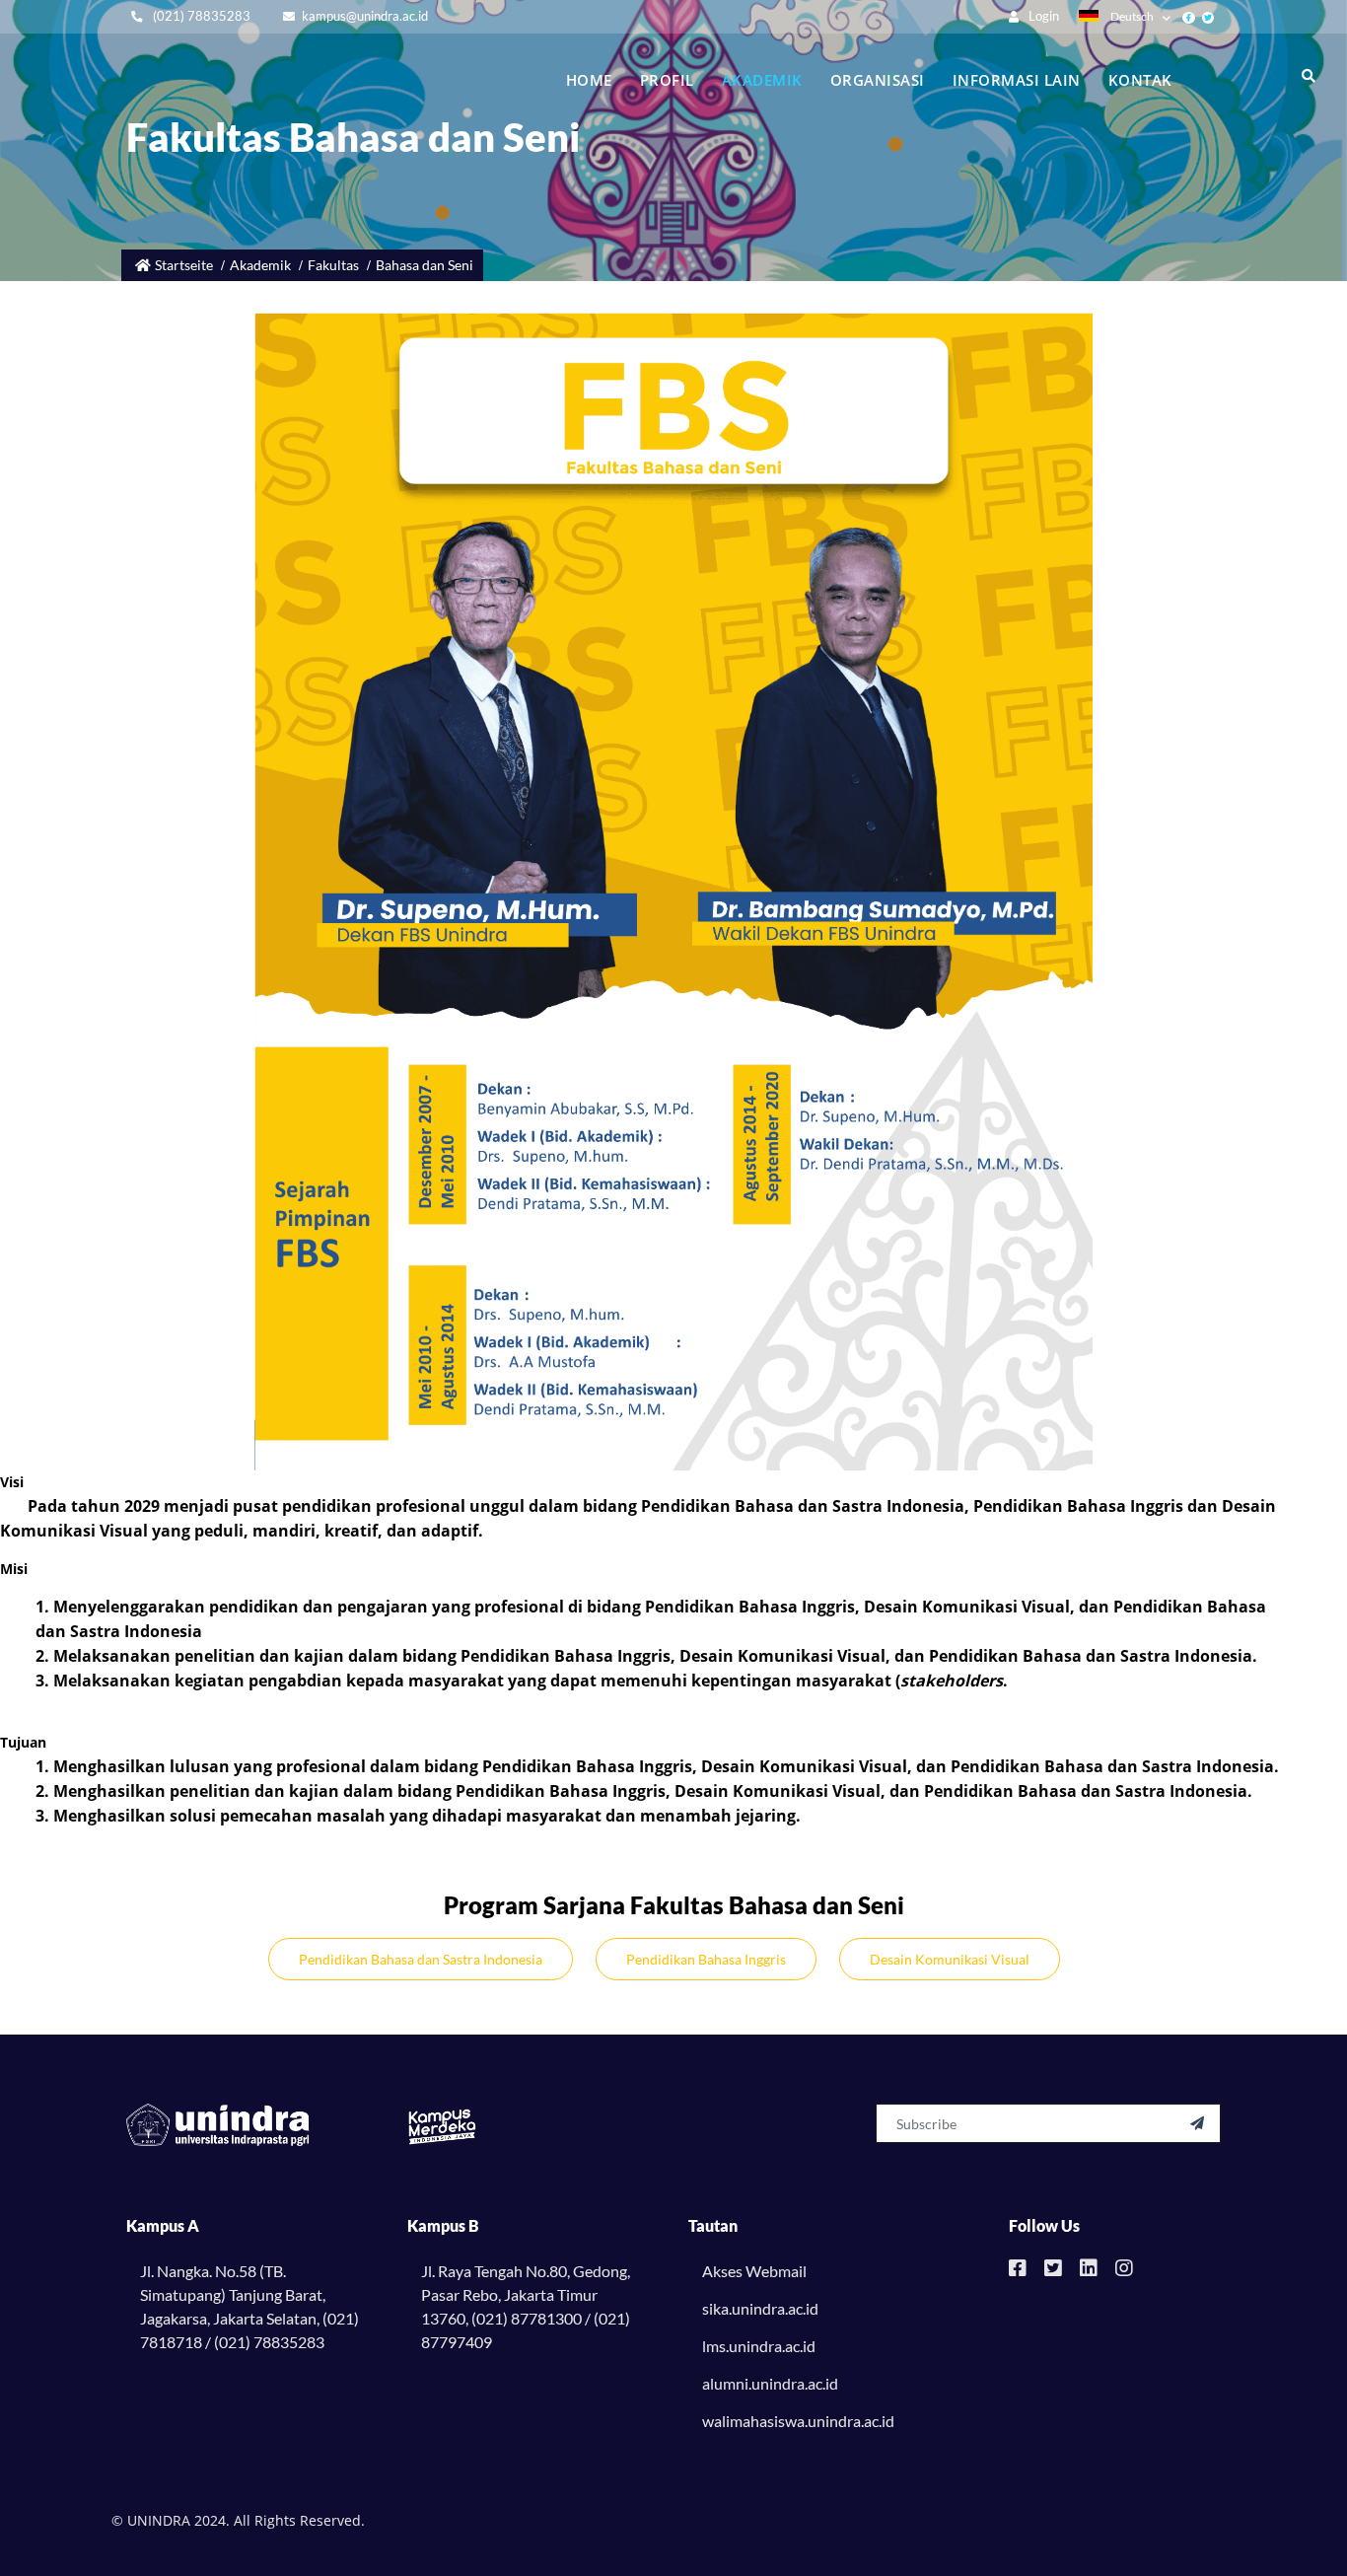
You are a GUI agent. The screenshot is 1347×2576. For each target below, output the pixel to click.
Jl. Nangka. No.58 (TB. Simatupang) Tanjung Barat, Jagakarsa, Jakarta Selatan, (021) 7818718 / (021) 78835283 (249, 2306)
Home (589, 80)
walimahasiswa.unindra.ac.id (798, 2421)
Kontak (1140, 80)
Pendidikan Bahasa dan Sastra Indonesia (421, 1959)
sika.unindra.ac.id (760, 2308)
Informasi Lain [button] (1017, 80)
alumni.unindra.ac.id (770, 2383)
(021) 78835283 (200, 16)
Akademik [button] (762, 80)
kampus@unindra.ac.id (365, 16)
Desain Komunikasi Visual (950, 1959)
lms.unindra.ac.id (759, 2346)
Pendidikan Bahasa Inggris (706, 1959)
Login (1042, 16)
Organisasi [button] (878, 80)
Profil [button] (667, 80)
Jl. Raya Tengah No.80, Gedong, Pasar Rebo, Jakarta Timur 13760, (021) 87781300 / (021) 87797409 (526, 2306)
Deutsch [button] (1132, 16)
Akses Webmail (754, 2271)
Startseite (184, 265)
